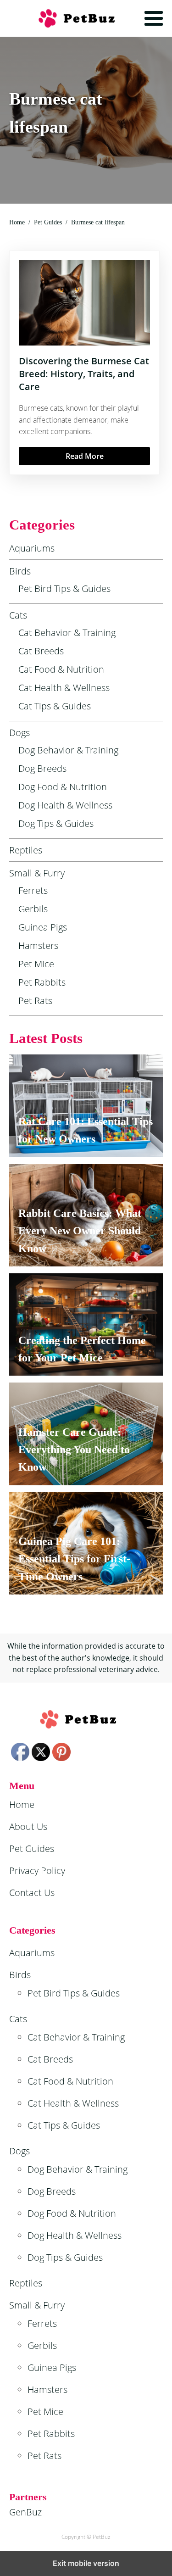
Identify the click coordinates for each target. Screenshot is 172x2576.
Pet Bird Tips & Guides (64, 588)
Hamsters (38, 945)
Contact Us (32, 1893)
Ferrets (33, 890)
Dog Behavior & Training (68, 750)
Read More (85, 456)
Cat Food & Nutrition (61, 669)
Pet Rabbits (42, 982)
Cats (18, 615)
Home (22, 1804)
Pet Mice (36, 964)
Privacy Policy (37, 1871)
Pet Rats (35, 1001)
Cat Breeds (41, 651)
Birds (20, 571)
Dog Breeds (42, 768)
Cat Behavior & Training (67, 633)
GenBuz (25, 2512)
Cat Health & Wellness (64, 688)
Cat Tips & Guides (55, 706)
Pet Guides (32, 1848)
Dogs (19, 733)
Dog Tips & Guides (56, 823)
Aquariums (32, 548)
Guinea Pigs (43, 927)
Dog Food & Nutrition (63, 787)
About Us (28, 1826)
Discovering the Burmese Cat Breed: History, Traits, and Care (84, 374)
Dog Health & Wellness (65, 805)
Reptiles (26, 850)
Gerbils (33, 909)
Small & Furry (37, 873)
